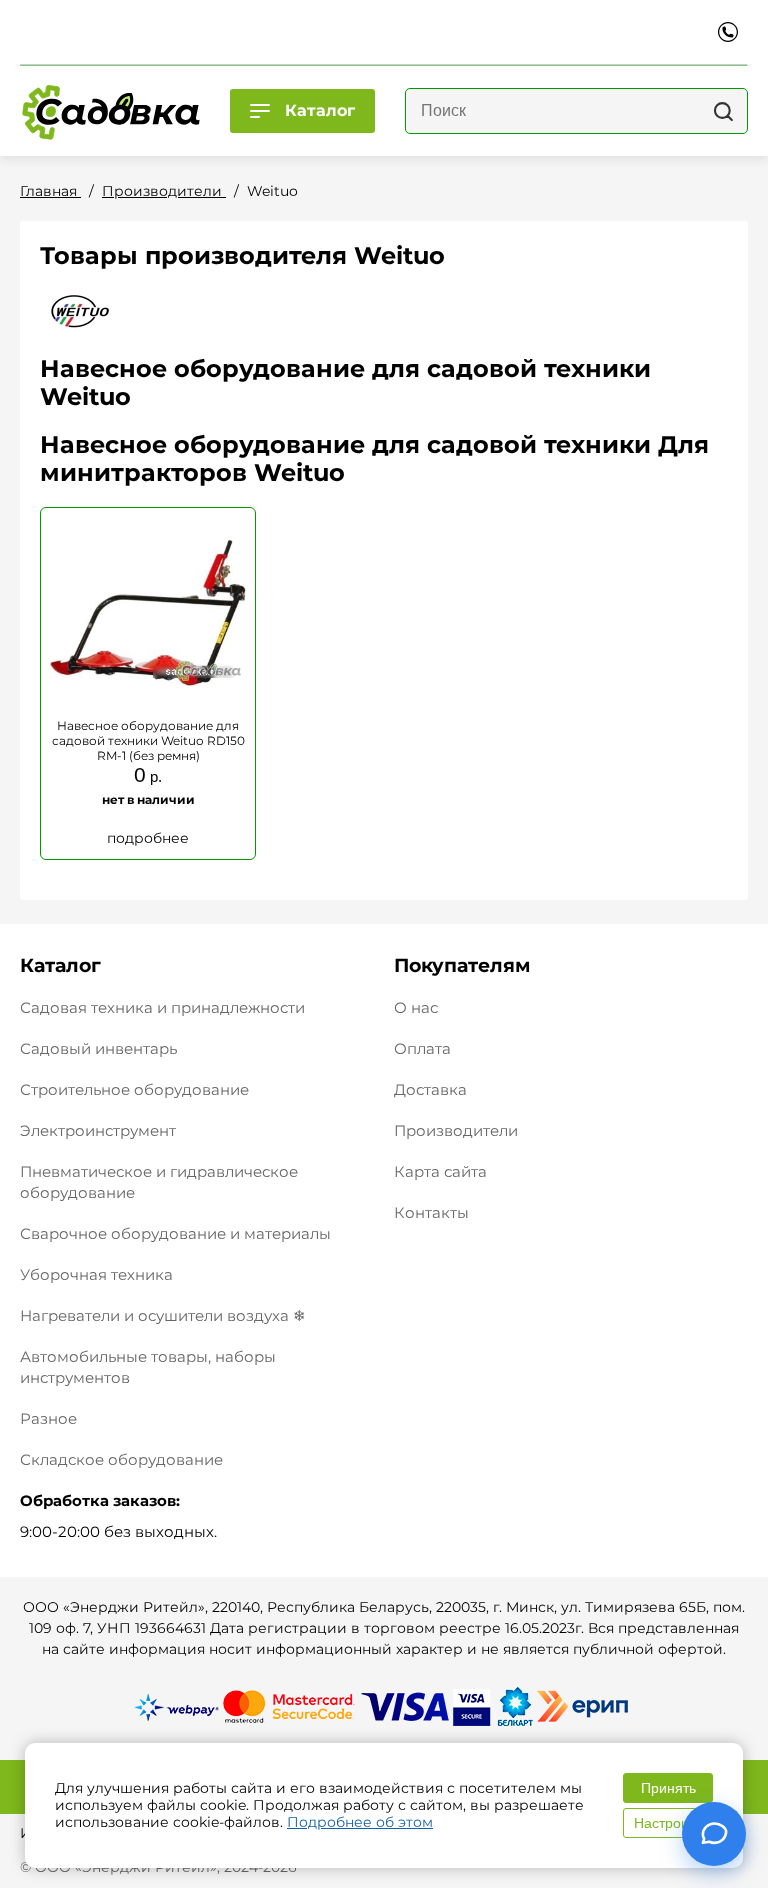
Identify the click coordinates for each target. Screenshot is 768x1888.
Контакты (431, 1212)
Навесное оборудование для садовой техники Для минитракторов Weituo (374, 458)
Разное (48, 1418)
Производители (456, 1130)
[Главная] (110, 111)
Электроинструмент (98, 1130)
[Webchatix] (714, 1834)
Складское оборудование (121, 1459)
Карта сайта (440, 1171)
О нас (416, 1007)
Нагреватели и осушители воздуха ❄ (163, 1315)
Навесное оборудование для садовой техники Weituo (345, 382)
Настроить (668, 1823)
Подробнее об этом (360, 1822)
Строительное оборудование (134, 1089)
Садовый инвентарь (98, 1048)
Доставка (430, 1089)
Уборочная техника (96, 1274)
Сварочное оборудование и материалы (175, 1233)
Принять (668, 1788)
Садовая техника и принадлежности (162, 1007)
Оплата (422, 1048)
